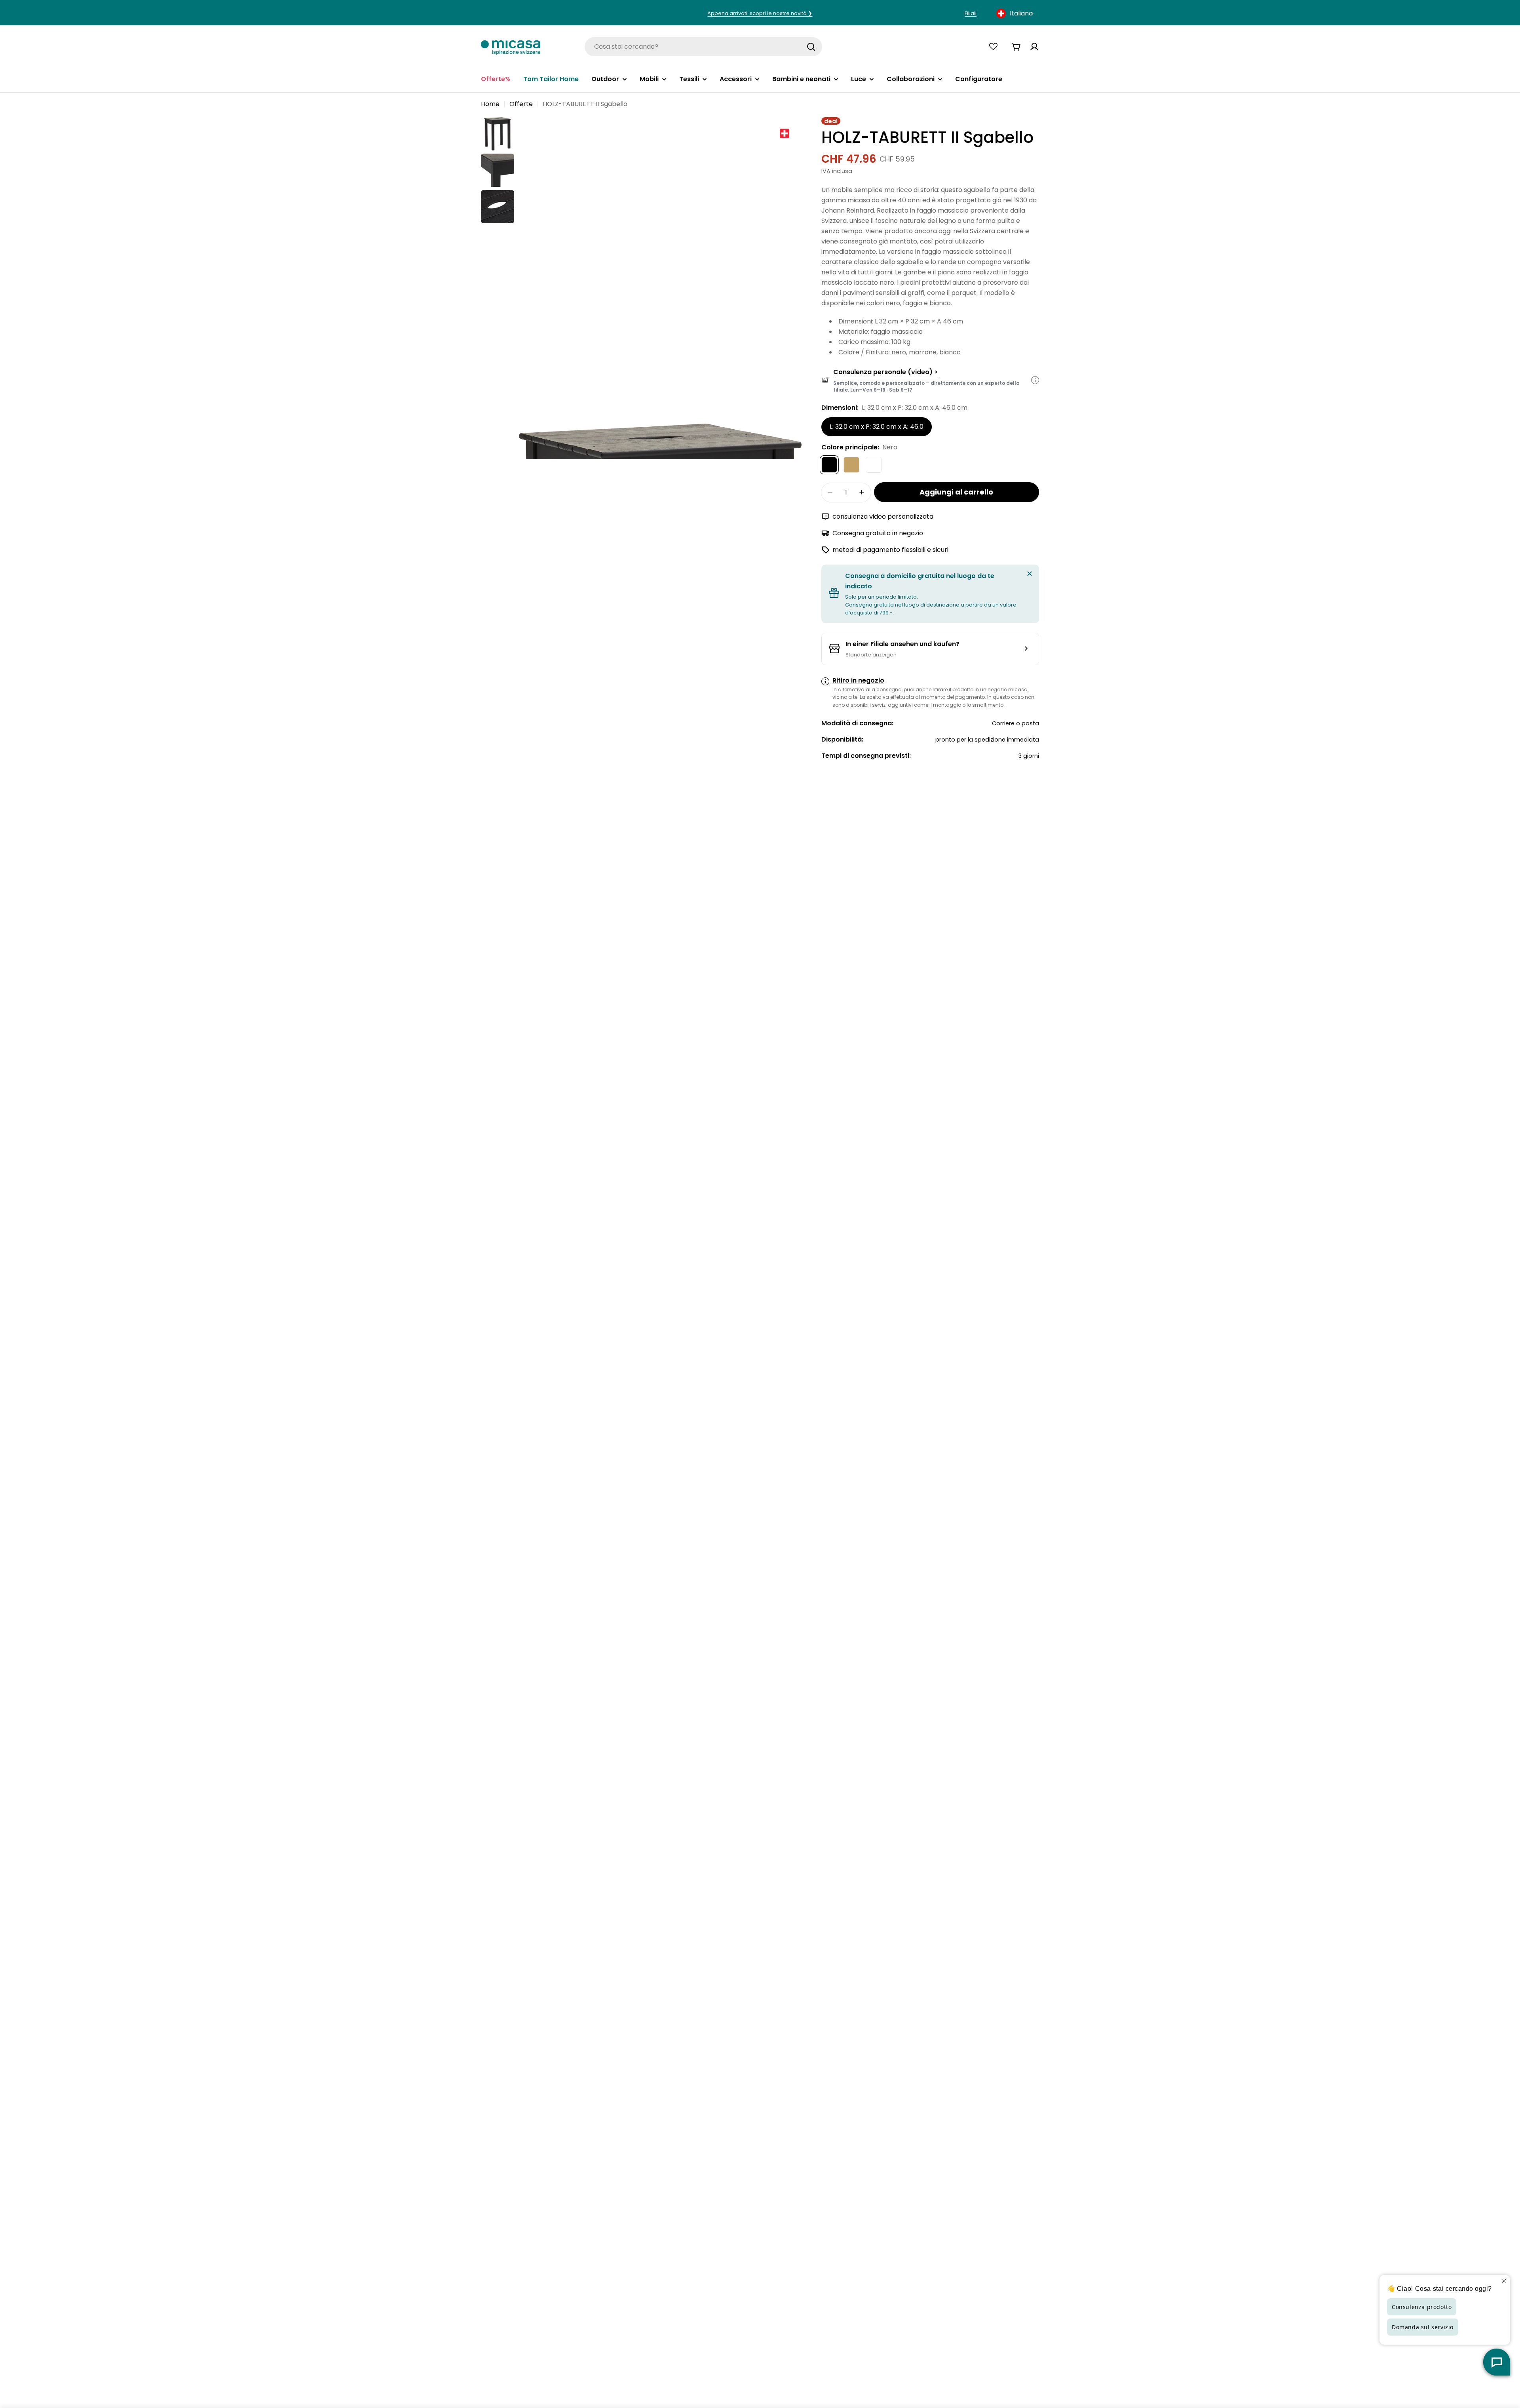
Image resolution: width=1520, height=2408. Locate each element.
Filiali (971, 13)
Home (490, 104)
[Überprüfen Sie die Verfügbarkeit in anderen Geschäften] (930, 649)
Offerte (521, 104)
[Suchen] (811, 47)
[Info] (1035, 380)
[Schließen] (1030, 574)
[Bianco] (874, 464)
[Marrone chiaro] (851, 464)
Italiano (1021, 13)
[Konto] (1034, 47)
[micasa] (511, 47)
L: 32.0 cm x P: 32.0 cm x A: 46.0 (877, 426)
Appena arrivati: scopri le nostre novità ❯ (760, 13)
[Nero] (829, 464)
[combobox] (1016, 13)
